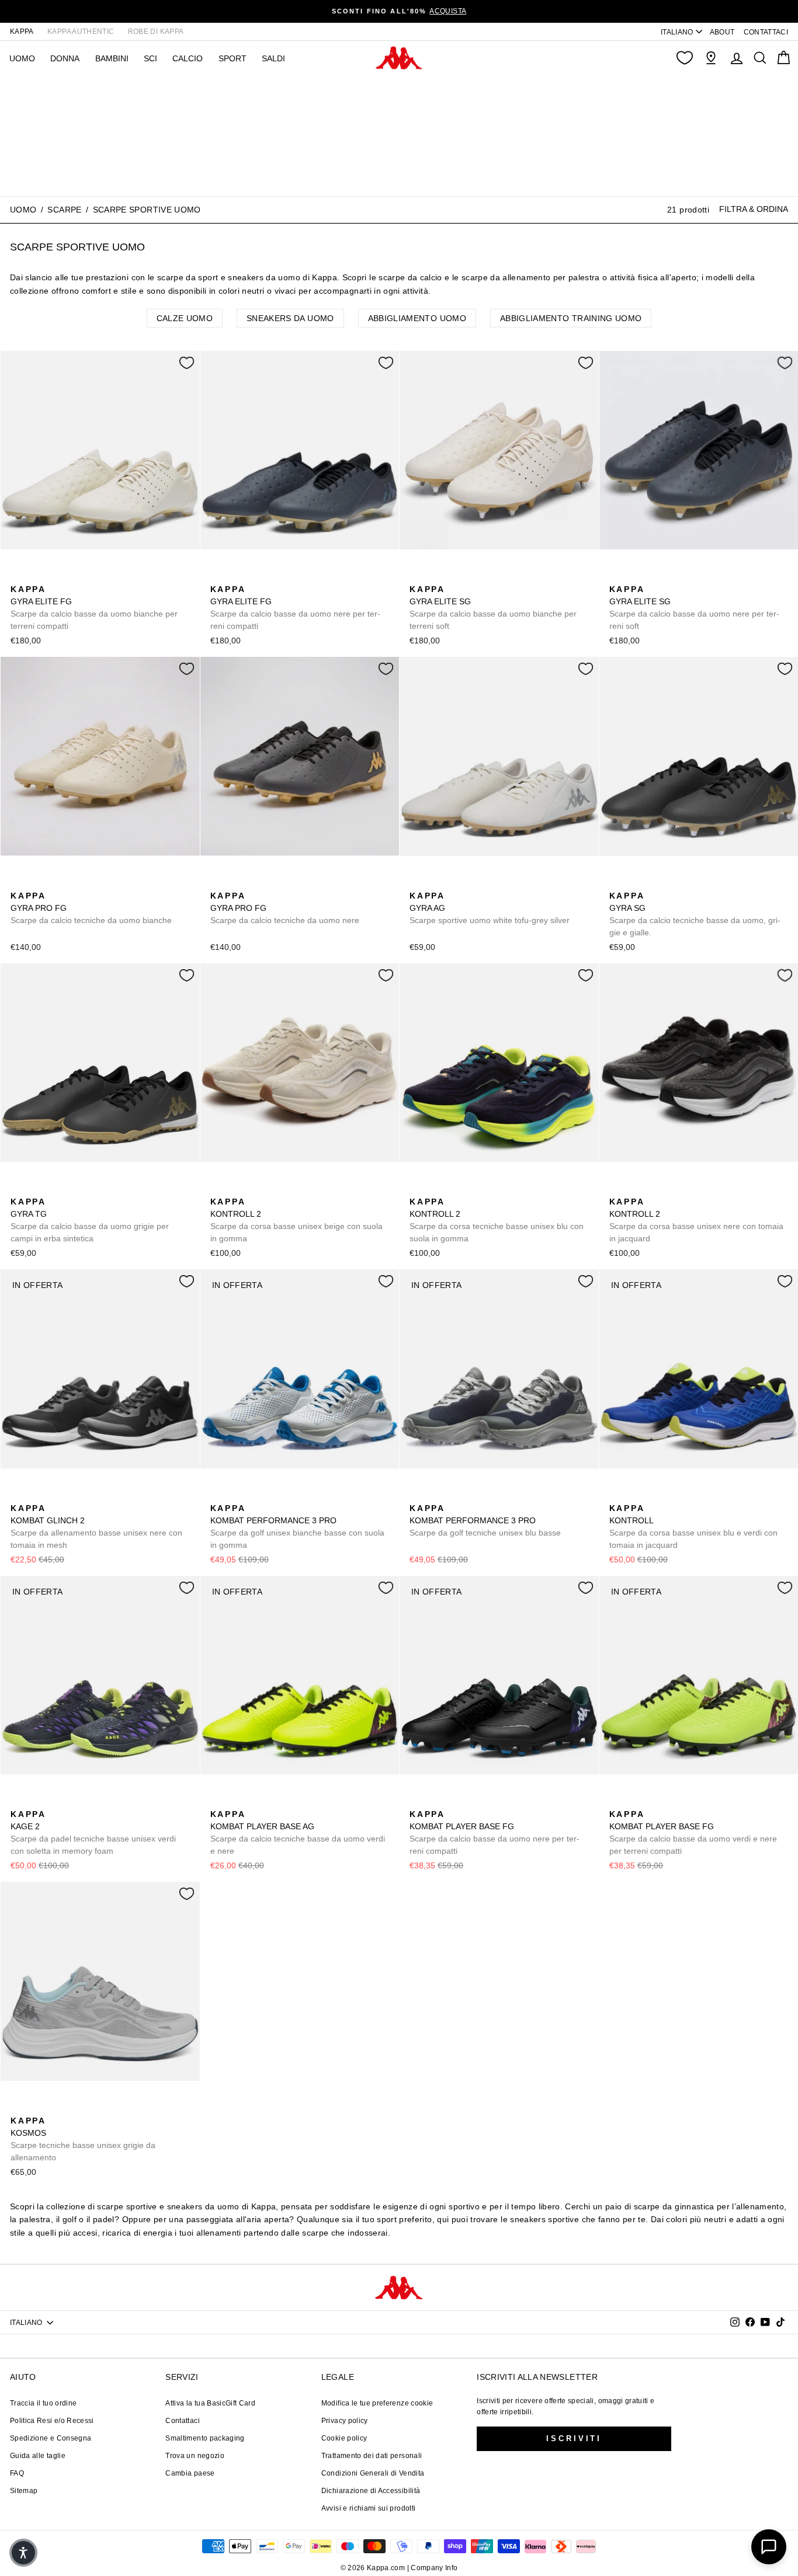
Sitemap (24, 2491)
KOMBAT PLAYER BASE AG (298, 1832)
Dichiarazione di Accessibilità (371, 2491)
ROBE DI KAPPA (156, 32)
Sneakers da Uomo (290, 318)
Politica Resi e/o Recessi (52, 2421)
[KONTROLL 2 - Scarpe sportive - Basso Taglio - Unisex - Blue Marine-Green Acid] (237, 1189)
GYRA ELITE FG (94, 608)
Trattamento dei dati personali (372, 2456)
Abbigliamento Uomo (417, 318)
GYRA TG (90, 1220)
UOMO (22, 58)
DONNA (65, 58)
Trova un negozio (195, 2456)
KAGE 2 (93, 1832)
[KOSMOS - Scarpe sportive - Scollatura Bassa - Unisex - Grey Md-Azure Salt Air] (18, 2108)
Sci (150, 58)
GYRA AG (490, 908)
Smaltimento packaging (205, 2438)
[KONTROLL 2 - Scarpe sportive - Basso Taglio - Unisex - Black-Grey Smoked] (255, 1189)
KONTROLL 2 (296, 1220)
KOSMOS (83, 2139)
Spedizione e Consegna (51, 2438)
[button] (23, 2553)
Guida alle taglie (38, 2456)
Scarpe (64, 210)
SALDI (273, 58)
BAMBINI (112, 58)
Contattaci (183, 2421)
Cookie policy (344, 2438)
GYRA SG (695, 914)
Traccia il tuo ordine (43, 2403)
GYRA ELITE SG (493, 608)
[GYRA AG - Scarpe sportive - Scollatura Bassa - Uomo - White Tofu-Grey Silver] (417, 883)
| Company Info (433, 2568)
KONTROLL (693, 1527)
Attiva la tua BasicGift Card (210, 2403)
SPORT (233, 58)
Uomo (23, 210)
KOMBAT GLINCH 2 (96, 1527)
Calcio (188, 58)
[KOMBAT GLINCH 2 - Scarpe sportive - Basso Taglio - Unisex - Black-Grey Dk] (18, 1495)
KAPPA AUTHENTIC (81, 32)
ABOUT (722, 32)
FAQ (17, 2473)
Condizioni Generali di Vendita (373, 2473)
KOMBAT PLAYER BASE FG (495, 1832)
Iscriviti (574, 2439)
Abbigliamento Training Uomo (571, 318)
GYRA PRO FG (91, 908)
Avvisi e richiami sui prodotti (369, 2508)
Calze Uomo (185, 318)
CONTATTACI (766, 32)
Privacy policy (345, 2421)
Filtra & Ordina (754, 209)
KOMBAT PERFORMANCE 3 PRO (297, 1527)
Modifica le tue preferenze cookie (377, 2403)
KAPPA (22, 32)
